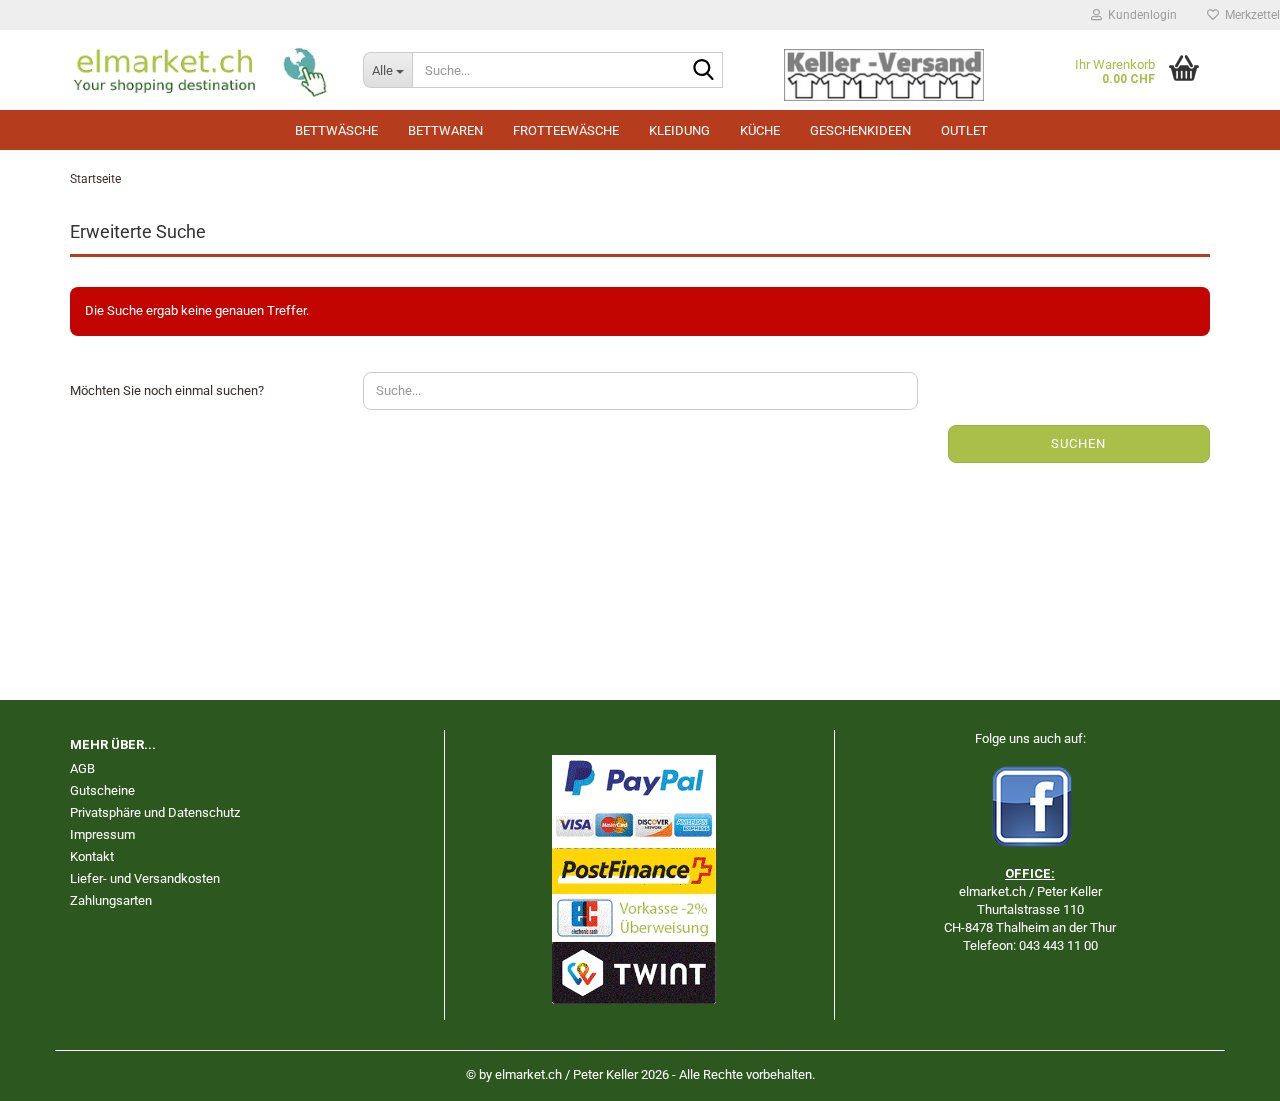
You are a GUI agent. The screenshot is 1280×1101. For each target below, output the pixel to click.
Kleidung (679, 130)
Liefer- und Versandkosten (145, 878)
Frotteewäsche (566, 130)
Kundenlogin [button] (1139, 15)
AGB (82, 768)
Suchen (1078, 443)
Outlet (964, 130)
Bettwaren (445, 130)
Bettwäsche (336, 130)
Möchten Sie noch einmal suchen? (167, 390)
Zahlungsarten (111, 900)
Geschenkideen (860, 130)
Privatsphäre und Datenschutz (155, 812)
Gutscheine (102, 790)
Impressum (102, 834)
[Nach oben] (1225, 1071)
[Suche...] (704, 71)
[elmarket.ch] (201, 70)
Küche (760, 130)
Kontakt (92, 856)
